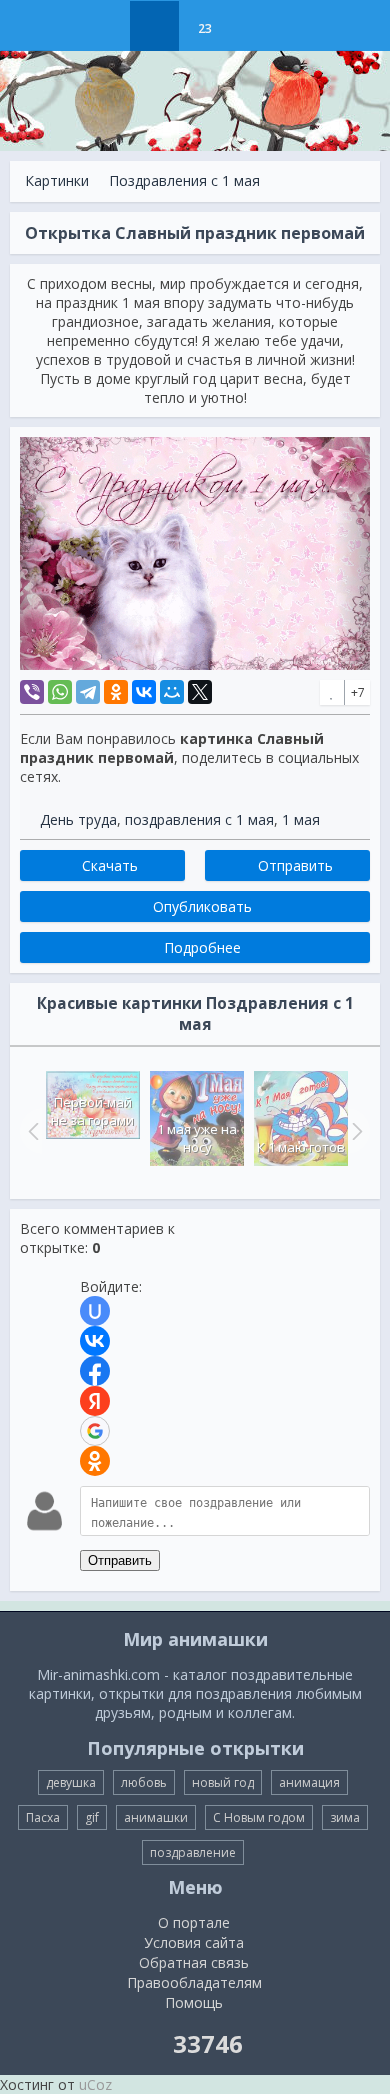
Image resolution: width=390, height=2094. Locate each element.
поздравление (193, 1852)
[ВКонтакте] (144, 692)
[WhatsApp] (60, 692)
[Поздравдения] (254, 26)
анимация (309, 1782)
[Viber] (32, 692)
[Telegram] (88, 692)
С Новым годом (259, 1817)
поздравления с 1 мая (199, 819)
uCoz (95, 2084)
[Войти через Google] (95, 1431)
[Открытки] (104, 26)
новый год (223, 1782)
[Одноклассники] (116, 692)
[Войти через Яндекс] (95, 1401)
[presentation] (31, 1131)
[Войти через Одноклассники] (95, 1461)
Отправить (120, 1560)
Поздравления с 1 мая (184, 180)
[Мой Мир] (172, 692)
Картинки (57, 180)
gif (92, 1817)
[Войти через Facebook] (95, 1371)
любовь (144, 1782)
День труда (78, 819)
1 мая (301, 819)
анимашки (156, 1817)
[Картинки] (154, 26)
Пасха (43, 1817)
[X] (200, 692)
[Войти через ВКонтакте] (95, 1341)
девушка (71, 1782)
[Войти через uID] (95, 1311)
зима (345, 1817)
